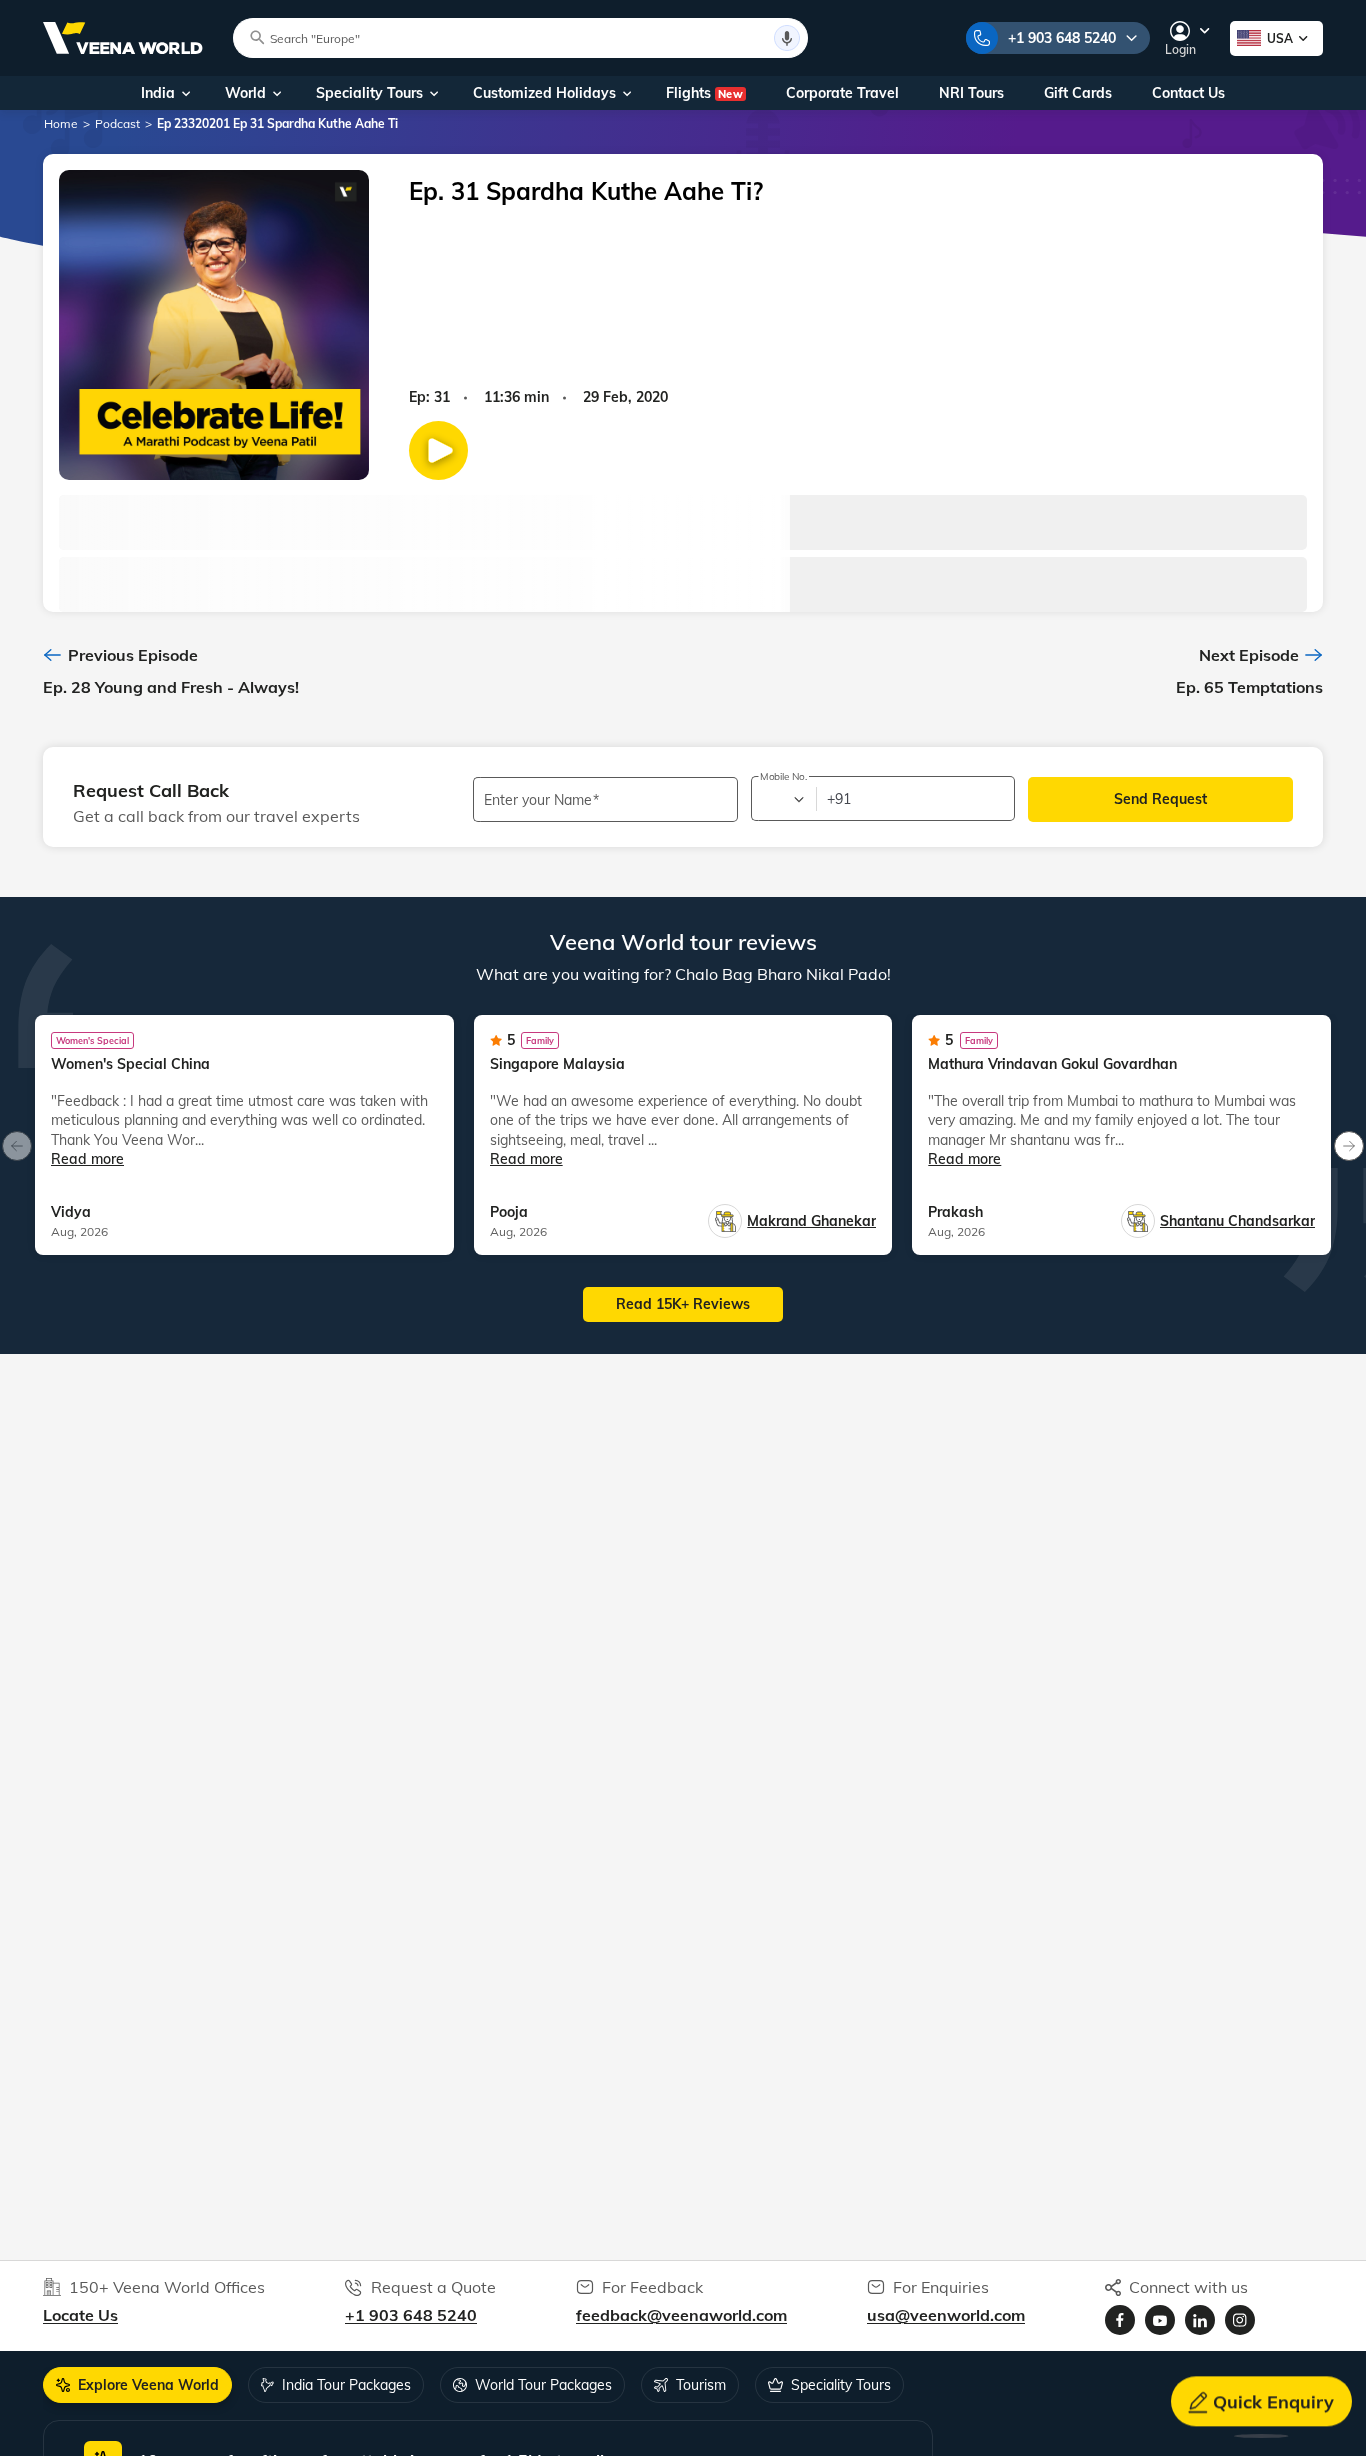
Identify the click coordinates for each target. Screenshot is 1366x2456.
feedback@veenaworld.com (681, 2315)
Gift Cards (1078, 93)
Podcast (117, 123)
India (158, 93)
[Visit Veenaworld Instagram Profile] (1240, 2320)
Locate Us (80, 2315)
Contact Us (1188, 93)
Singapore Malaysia (557, 1064)
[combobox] (782, 799)
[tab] (137, 2385)
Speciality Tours (369, 93)
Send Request (1160, 799)
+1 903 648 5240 (1062, 38)
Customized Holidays (544, 93)
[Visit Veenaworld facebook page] (1120, 2320)
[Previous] (17, 1146)
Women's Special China (130, 1064)
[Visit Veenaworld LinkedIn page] (1200, 2320)
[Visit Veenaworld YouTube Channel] (1160, 2320)
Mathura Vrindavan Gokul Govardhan (1052, 1064)
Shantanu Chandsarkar (1237, 1221)
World (245, 93)
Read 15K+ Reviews (683, 1304)
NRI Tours (971, 93)
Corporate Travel (842, 93)
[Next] (1349, 1146)
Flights (704, 93)
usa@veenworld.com (946, 2315)
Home (61, 123)
